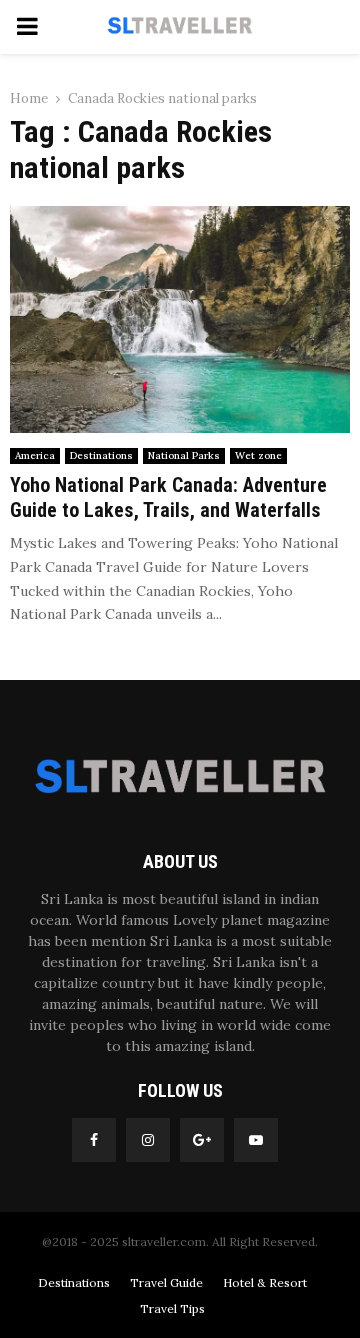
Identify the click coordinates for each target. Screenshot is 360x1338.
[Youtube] (256, 1140)
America (35, 455)
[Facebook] (94, 1140)
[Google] (202, 1140)
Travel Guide (166, 1282)
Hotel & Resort (265, 1282)
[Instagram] (148, 1140)
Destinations (101, 455)
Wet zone (258, 455)
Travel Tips (172, 1308)
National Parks (184, 455)
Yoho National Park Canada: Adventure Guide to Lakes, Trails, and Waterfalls (168, 497)
